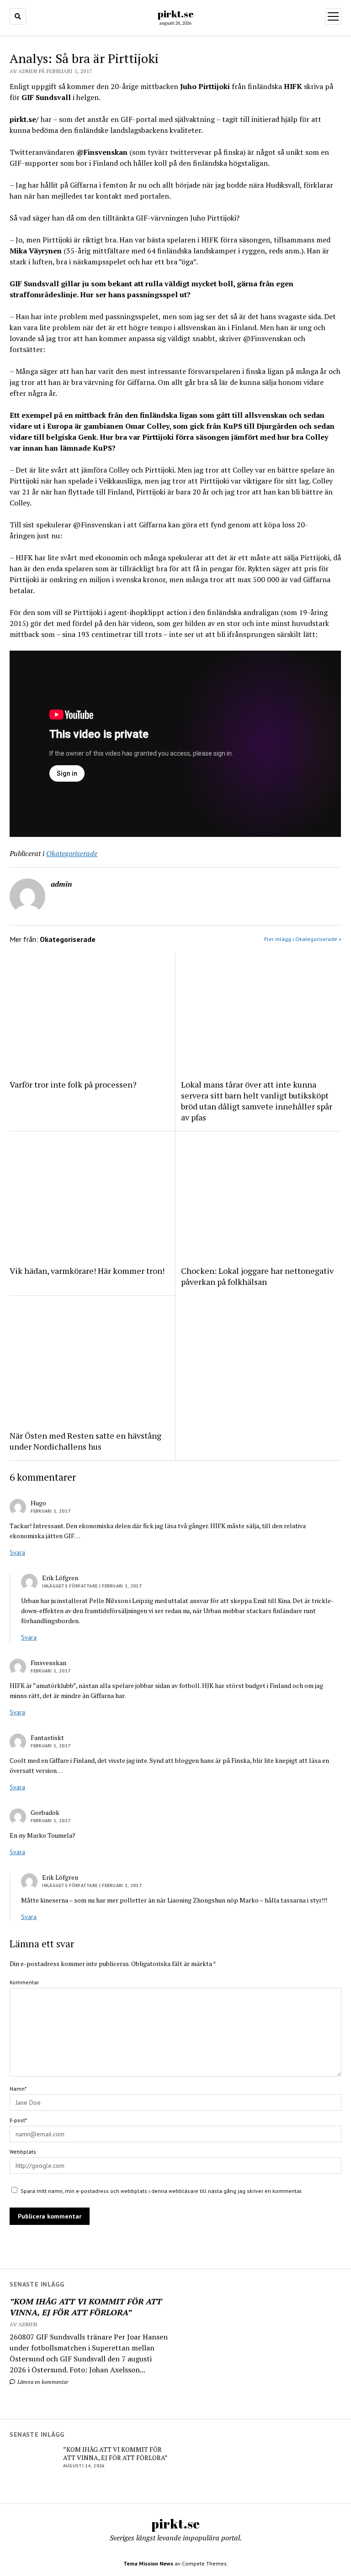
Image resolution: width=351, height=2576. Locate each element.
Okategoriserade (72, 853)
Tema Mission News (148, 2563)
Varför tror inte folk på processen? (73, 1084)
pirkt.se (176, 14)
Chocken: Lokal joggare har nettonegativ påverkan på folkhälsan (257, 1276)
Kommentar (24, 1982)
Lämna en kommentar (42, 2382)
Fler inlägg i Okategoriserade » (303, 939)
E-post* (18, 2120)
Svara (17, 1552)
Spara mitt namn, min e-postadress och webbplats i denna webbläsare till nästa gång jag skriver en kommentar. (162, 2191)
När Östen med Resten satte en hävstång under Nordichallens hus (85, 1441)
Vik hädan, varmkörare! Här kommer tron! (87, 1271)
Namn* (18, 2089)
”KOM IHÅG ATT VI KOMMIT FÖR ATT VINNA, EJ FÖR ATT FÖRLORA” (86, 2307)
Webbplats (23, 2152)
